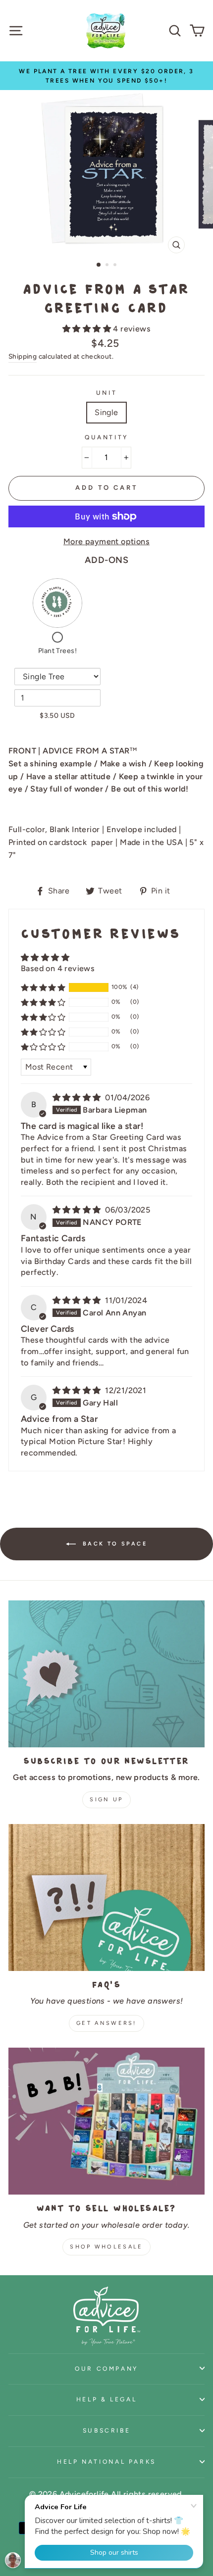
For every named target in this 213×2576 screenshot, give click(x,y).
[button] (88, 329)
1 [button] (99, 265)
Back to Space (113, 1543)
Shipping (23, 356)
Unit (107, 393)
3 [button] (116, 266)
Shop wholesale (106, 2247)
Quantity (106, 437)
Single (106, 412)
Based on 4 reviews (58, 968)
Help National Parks (106, 2461)
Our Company (106, 2368)
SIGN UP (106, 1800)
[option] (106, 76)
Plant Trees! (57, 651)
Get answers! (106, 2023)
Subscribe (107, 2430)
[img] (78, 1098)
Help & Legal (107, 2399)
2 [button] (108, 266)
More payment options (106, 541)
